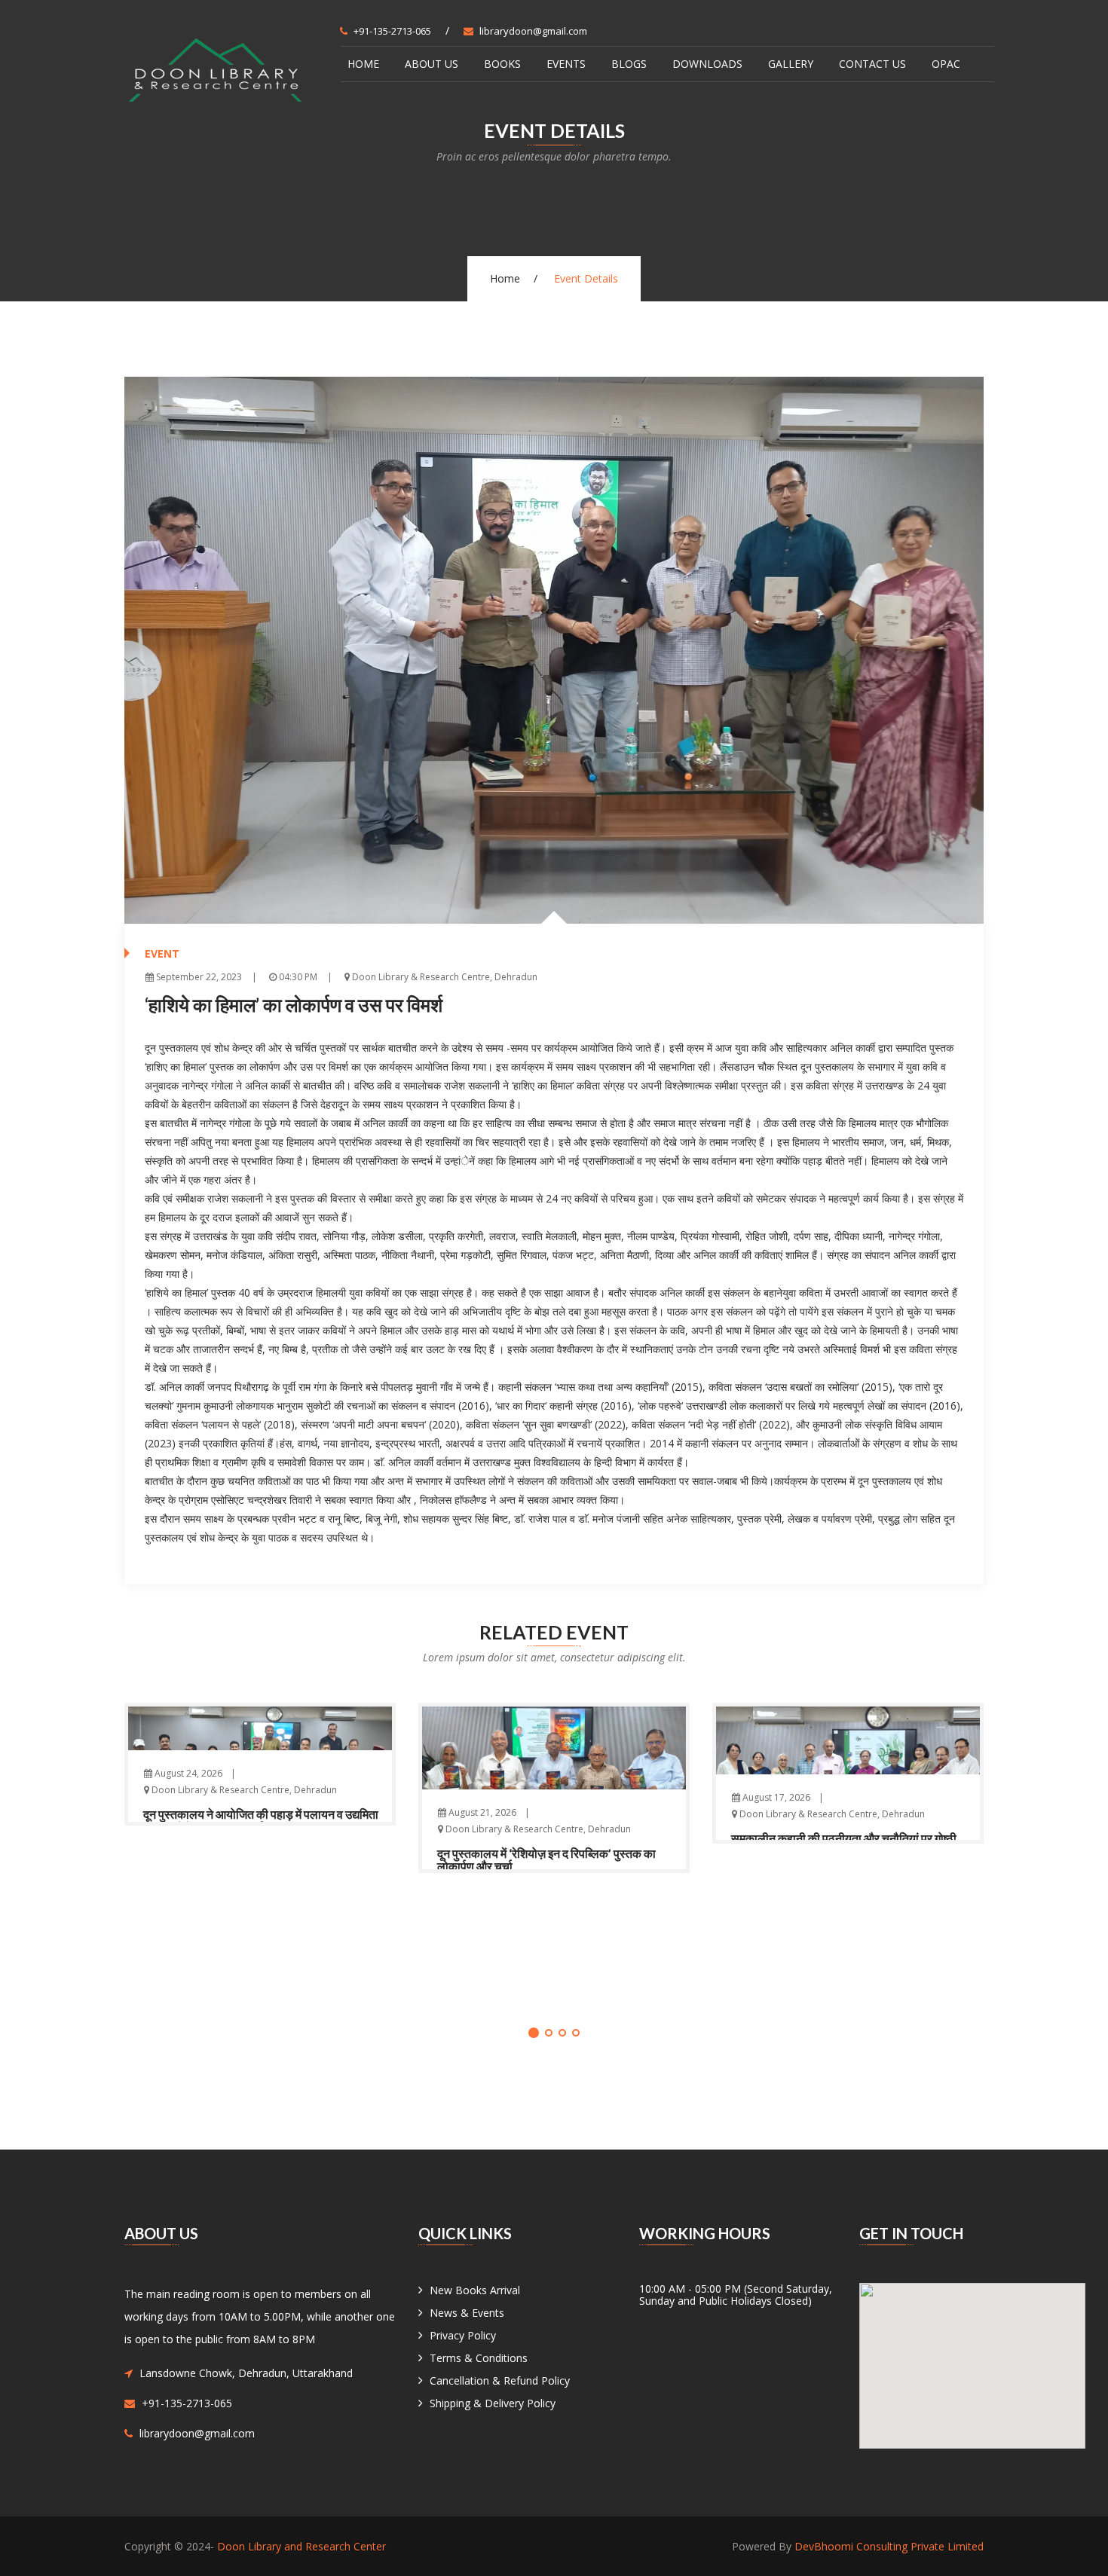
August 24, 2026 (187, 1772)
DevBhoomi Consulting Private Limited (889, 2546)
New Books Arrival (475, 2290)
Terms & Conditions (479, 2358)
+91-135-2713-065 (392, 31)
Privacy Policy (463, 2335)
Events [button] (566, 64)
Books (502, 64)
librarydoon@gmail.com (533, 31)
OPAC (946, 64)
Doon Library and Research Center (301, 2546)
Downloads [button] (707, 64)
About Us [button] (432, 64)
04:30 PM (297, 977)
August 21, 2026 (481, 1812)
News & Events (467, 2313)
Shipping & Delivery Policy (493, 2403)
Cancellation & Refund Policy (500, 2380)
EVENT (162, 953)
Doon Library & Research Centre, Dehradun (444, 977)
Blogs (629, 64)
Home (363, 64)
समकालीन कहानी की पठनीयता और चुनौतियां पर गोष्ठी (844, 1838)
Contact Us (872, 64)
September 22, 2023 (198, 977)
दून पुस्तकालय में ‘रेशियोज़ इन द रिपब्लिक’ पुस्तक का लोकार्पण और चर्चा (546, 1860)
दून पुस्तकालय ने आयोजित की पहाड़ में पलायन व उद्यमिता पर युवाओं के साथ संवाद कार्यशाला (261, 1821)
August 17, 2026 (775, 1797)
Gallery (791, 64)
